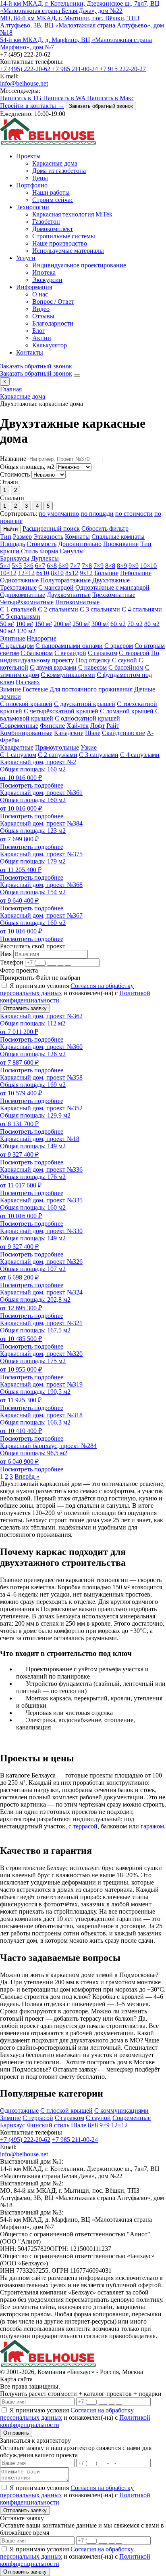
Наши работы (51, 192)
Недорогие (41, 638)
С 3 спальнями (100, 609)
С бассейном (126, 667)
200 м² (62, 624)
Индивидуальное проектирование (79, 265)
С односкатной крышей (87, 718)
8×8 (110, 566)
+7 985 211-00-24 (76, 69)
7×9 (99, 566)
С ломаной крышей (127, 711)
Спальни (12, 498)
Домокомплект (53, 229)
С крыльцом (17, 646)
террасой (85, 1826)
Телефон (12, 962)
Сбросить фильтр (105, 528)
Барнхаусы (15, 558)
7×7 (75, 566)
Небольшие (136, 573)
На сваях (28, 682)
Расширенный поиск (51, 528)
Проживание (121, 544)
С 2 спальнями (58, 609)
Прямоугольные (57, 747)
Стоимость (15, 474)
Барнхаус (12, 2125)
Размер (22, 537)
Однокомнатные (23, 595)
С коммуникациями (68, 675)
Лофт (98, 726)
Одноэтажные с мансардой (112, 587)
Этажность (48, 537)
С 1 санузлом (18, 755)
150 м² (43, 624)
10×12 (8, 573)
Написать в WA (65, 98)
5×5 (17, 566)
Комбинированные (26, 733)
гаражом (152, 1826)
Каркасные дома (55, 163)
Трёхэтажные (18, 587)
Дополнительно (80, 544)
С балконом (37, 653)
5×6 (28, 566)
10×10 (148, 566)
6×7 (40, 566)
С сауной (124, 660)
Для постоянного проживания (91, 689)
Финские (52, 726)
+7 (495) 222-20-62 (26, 69)
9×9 (134, 566)
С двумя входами (53, 667)
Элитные (12, 638)
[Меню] (77, 376)
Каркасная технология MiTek (72, 214)
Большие (106, 573)
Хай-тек (78, 726)
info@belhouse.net (24, 83)
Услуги (26, 258)
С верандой (70, 653)
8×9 (122, 566)
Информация (34, 287)
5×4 (5, 566)
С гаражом (103, 653)
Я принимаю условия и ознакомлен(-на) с (75, 993)
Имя (6, 954)
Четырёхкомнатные (27, 602)
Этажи (9, 482)
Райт (113, 726)
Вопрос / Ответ (53, 302)
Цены (40, 178)
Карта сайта (16, 2379)
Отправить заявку (25, 1008)
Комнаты (77, 537)
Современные (19, 726)
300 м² (100, 624)
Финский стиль (48, 2125)
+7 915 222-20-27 (123, 69)
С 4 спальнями (142, 609)
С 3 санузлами (99, 755)
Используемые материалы (68, 251)
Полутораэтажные (65, 580)
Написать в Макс (111, 98)
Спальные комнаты (118, 537)
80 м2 (152, 624)
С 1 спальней (18, 609)
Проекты (28, 156)
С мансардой (56, 587)
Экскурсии (47, 280)
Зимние (10, 689)
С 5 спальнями (20, 617)
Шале (93, 733)
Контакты (30, 352)
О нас (40, 294)
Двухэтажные (111, 580)
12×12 (26, 573)
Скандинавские (123, 733)
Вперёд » (27, 1476)
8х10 (57, 573)
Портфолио (32, 185)
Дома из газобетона (59, 171)
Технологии (33, 207)
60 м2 (118, 624)
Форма (49, 551)
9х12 (86, 573)
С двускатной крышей (85, 704)
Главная (11, 389)
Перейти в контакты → (32, 106)
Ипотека (44, 272)
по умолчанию (59, 514)
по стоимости (134, 514)
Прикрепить (17, 978)
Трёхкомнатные (114, 595)
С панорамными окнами (69, 646)
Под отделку (93, 660)
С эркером (119, 646)
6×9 (63, 566)
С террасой (134, 653)
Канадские (69, 733)
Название (13, 459)
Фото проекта (19, 970)
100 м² (24, 624)
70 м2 (135, 624)
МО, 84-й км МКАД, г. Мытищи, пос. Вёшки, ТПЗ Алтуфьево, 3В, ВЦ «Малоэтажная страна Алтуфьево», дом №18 (82, 25)
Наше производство (60, 243)
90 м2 (8, 631)
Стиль (29, 551)
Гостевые (35, 689)
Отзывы (43, 316)
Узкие (89, 747)
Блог (39, 331)
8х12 (72, 573)
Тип (6, 537)
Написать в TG (22, 98)
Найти (10, 529)
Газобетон (46, 222)
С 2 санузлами (58, 755)
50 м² (7, 624)
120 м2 (26, 631)
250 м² (81, 624)
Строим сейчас (53, 200)
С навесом (92, 667)
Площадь (12, 544)
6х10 (43, 573)
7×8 (87, 566)
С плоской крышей (26, 704)
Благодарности (53, 323)
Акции (42, 338)
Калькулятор (50, 345)
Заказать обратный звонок (101, 106)
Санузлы (72, 551)
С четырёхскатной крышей (61, 711)
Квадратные (17, 747)
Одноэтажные (19, 580)
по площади (97, 514)
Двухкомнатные (69, 595)
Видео (41, 309)
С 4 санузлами (140, 755)
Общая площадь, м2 (27, 467)
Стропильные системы (64, 236)
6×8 (52, 566)
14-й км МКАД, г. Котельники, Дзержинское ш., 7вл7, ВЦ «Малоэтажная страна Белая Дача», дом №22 (80, 7)
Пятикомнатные (77, 602)
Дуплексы (45, 558)
